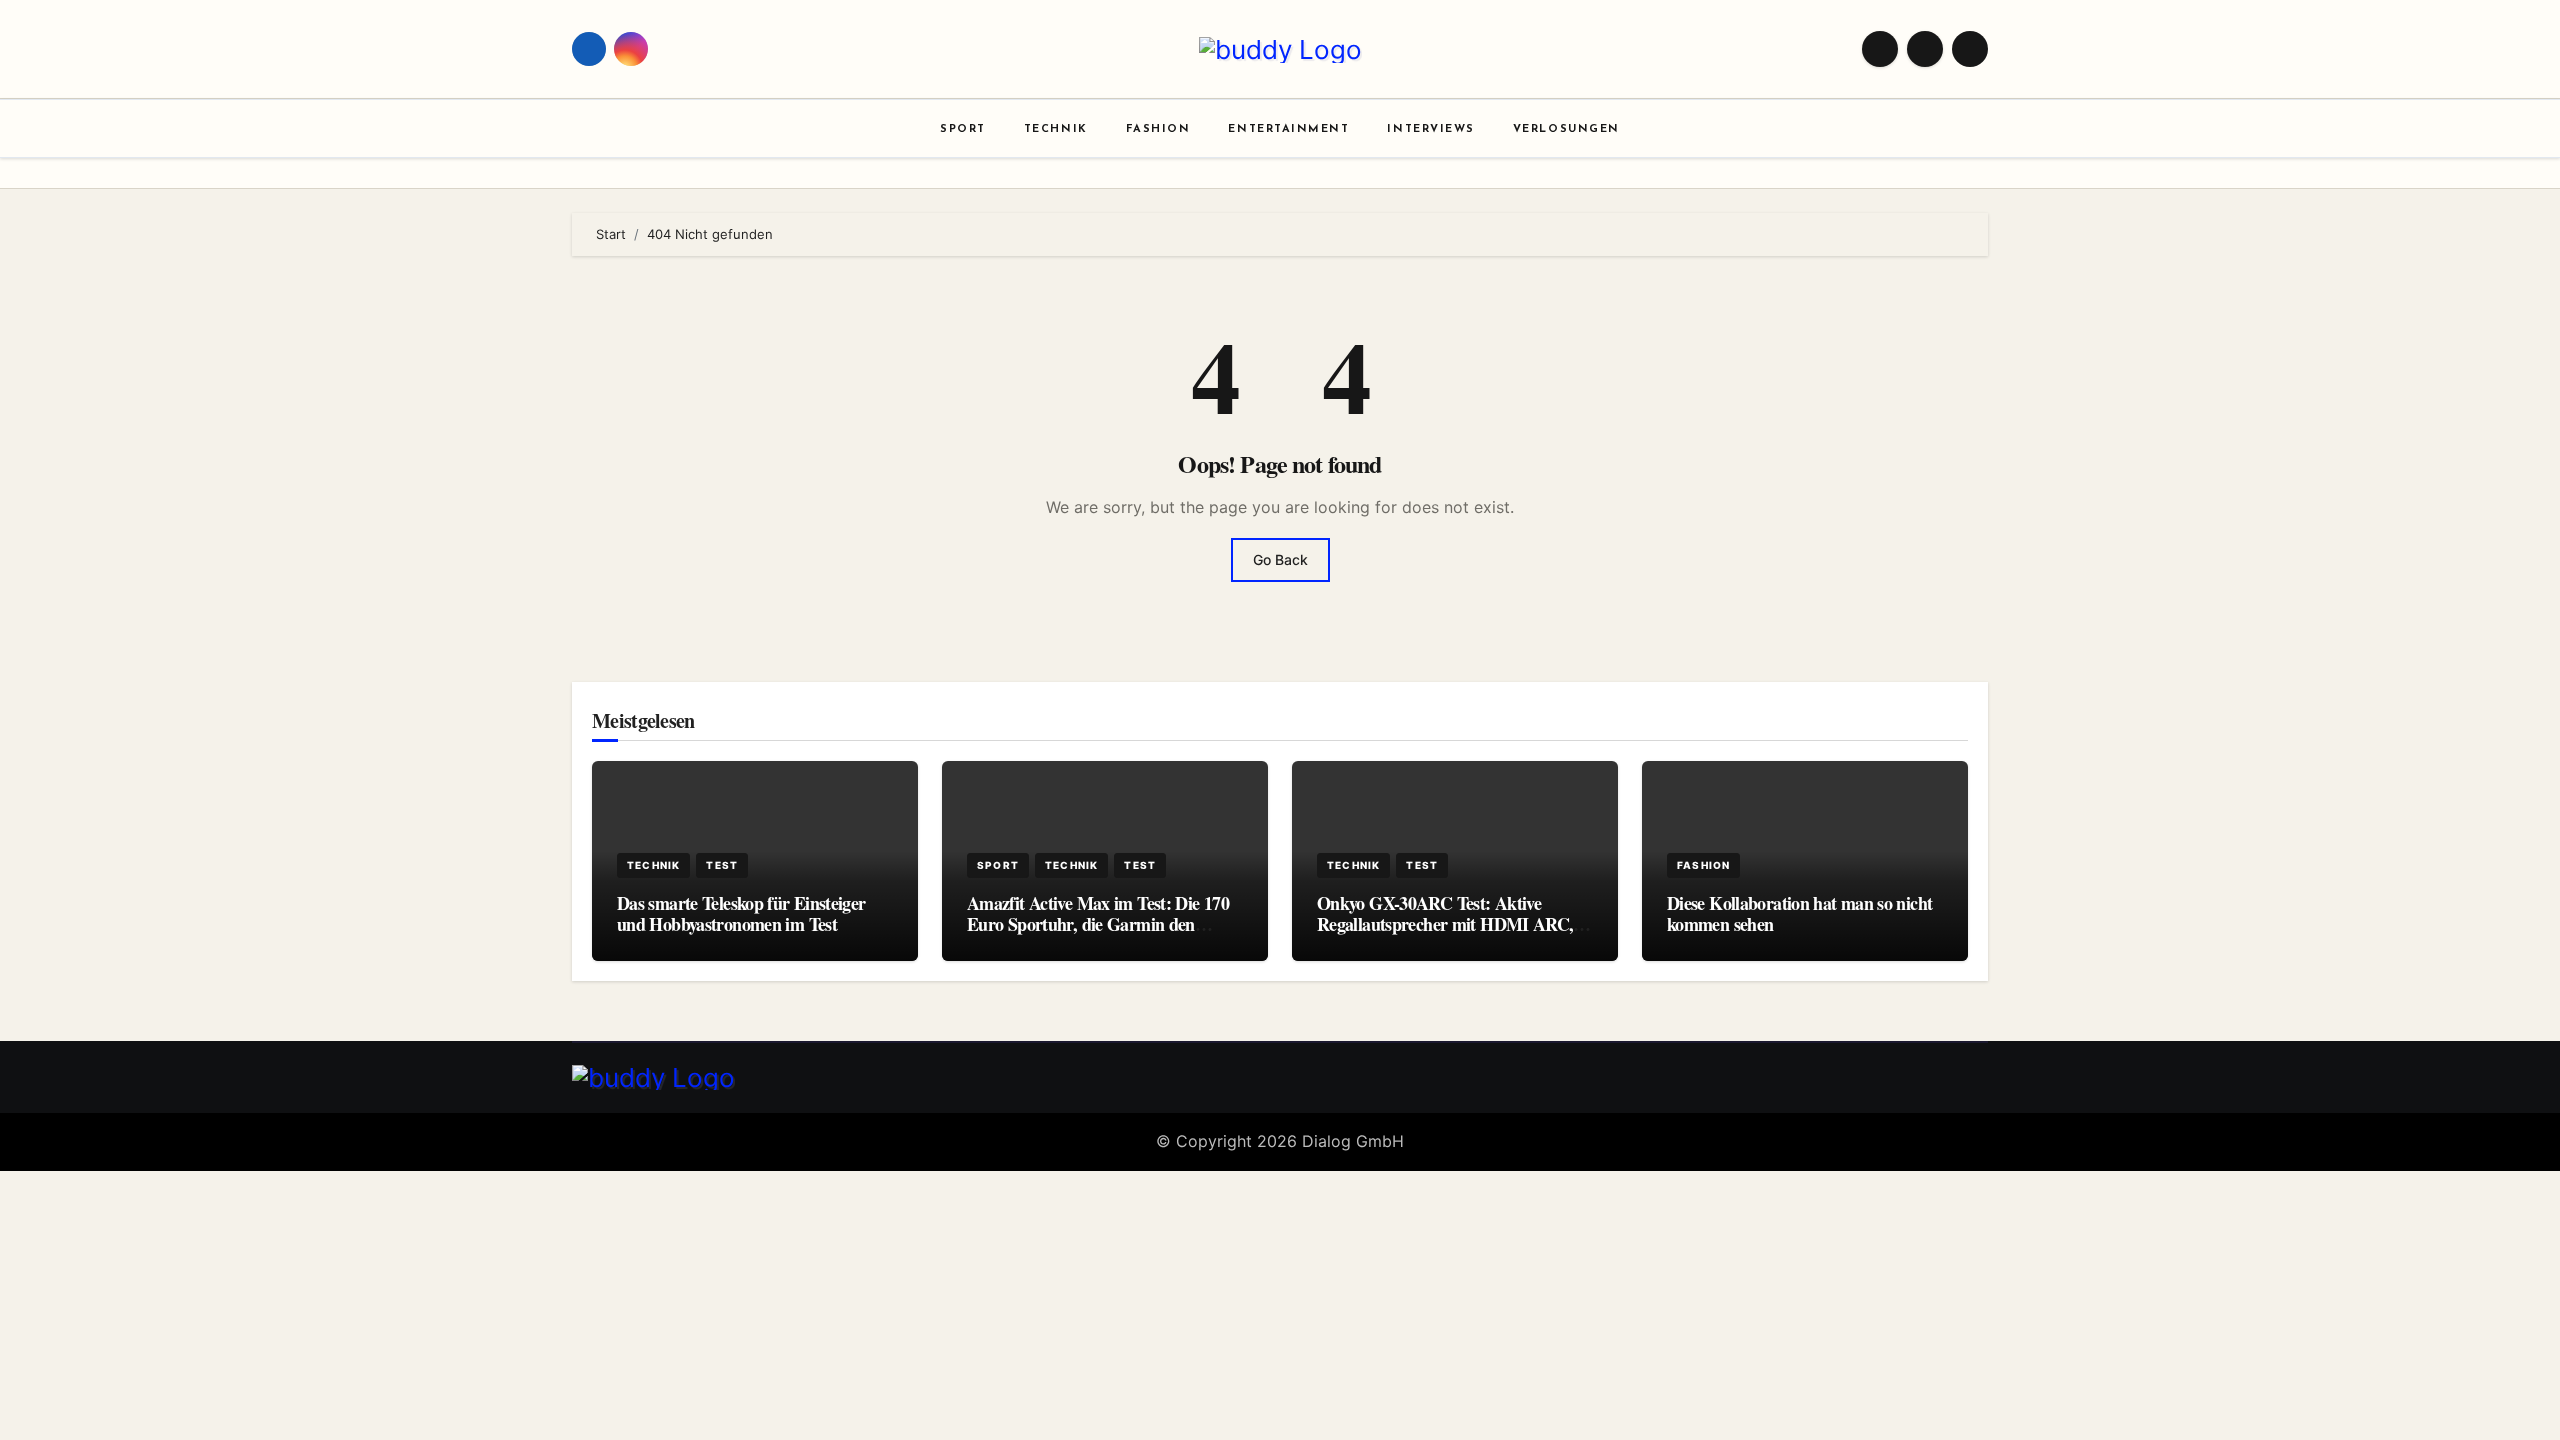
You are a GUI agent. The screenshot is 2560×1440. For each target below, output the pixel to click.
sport (998, 865)
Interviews (1430, 129)
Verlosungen (1566, 129)
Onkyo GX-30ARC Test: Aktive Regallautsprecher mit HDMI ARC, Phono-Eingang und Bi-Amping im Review (1445, 935)
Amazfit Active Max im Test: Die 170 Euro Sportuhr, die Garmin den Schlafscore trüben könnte (1098, 924)
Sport (963, 129)
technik (653, 865)
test (722, 865)
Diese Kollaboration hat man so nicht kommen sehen (1799, 914)
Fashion (1158, 129)
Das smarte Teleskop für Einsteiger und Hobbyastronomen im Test (741, 914)
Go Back (1280, 559)
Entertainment (1288, 129)
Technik (1056, 129)
